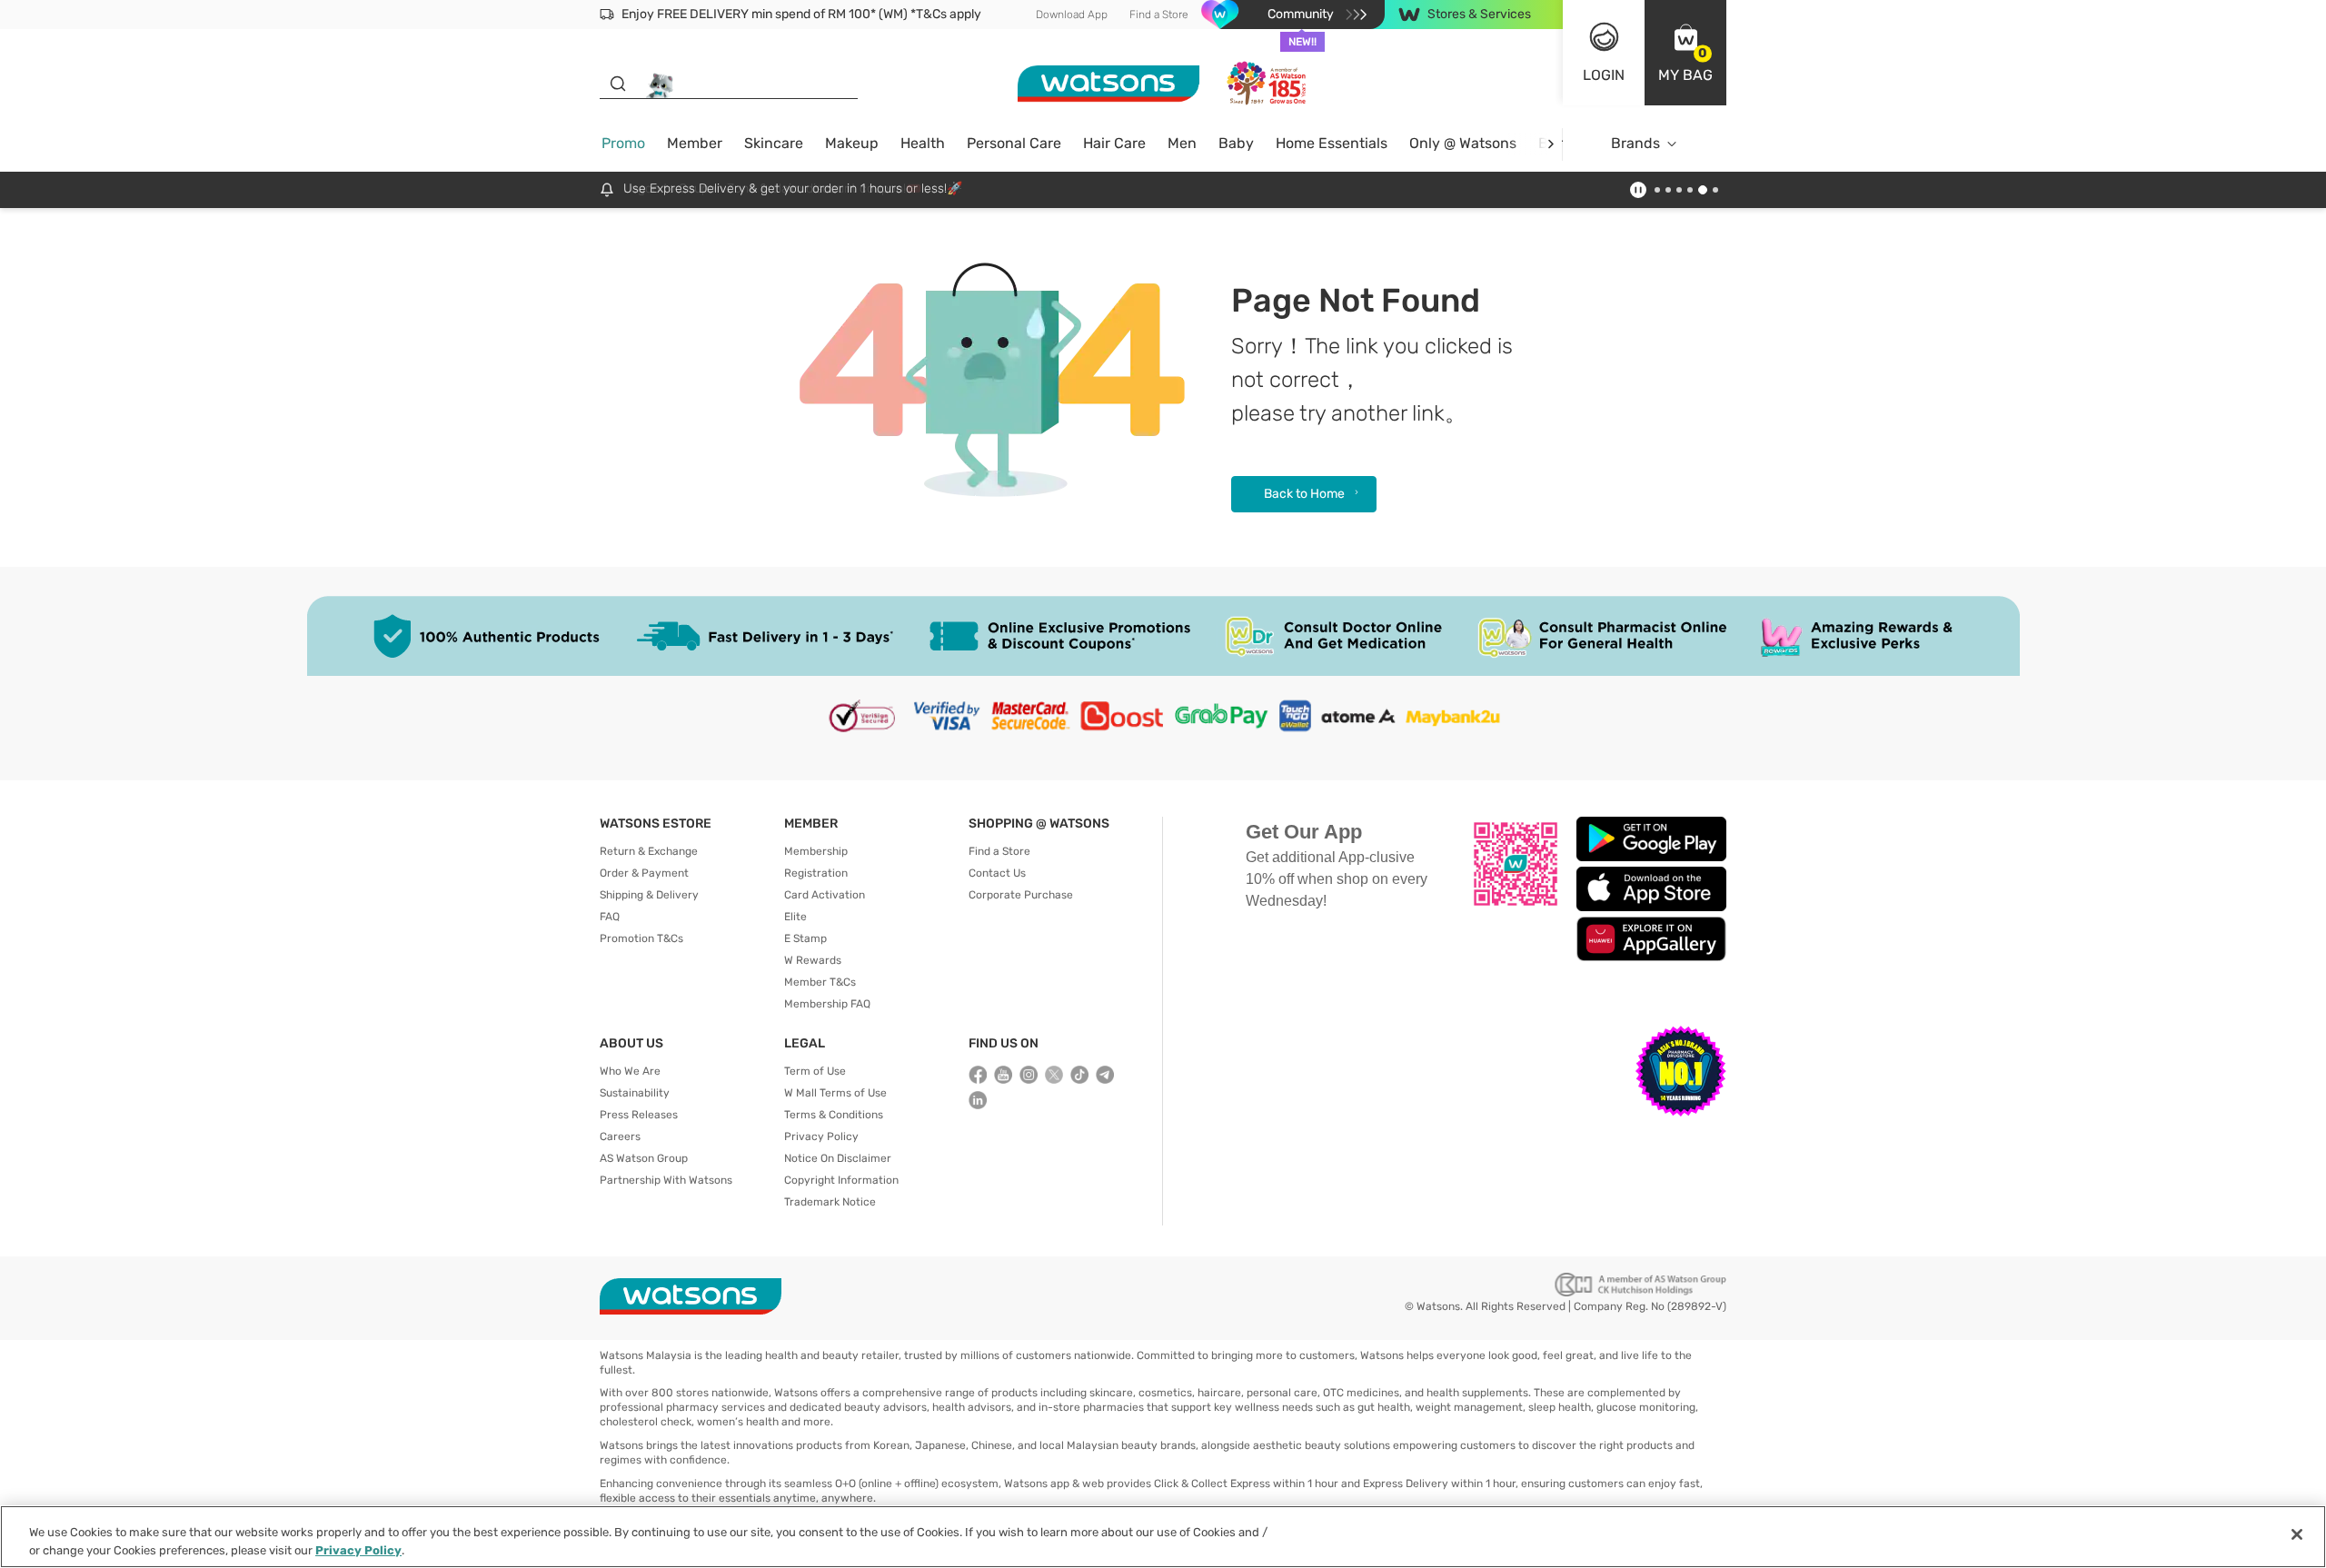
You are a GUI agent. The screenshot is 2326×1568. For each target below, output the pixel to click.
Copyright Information (841, 1180)
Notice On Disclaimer (838, 1158)
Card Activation (825, 895)
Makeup (852, 143)
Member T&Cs (820, 982)
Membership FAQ (827, 1004)
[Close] (2297, 1534)
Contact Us (997, 873)
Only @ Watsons (1463, 143)
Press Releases (639, 1115)
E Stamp (805, 938)
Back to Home (1304, 494)
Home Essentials (1332, 143)
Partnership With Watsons (666, 1180)
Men (1182, 143)
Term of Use (815, 1071)
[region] (1163, 1537)
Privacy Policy (821, 1136)
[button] (1685, 53)
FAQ (610, 917)
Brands (1635, 143)
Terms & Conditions (834, 1115)
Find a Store (1159, 15)
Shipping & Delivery (649, 895)
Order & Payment (644, 873)
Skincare (774, 143)
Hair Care (1114, 143)
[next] (1551, 144)
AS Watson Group (644, 1158)
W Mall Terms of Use (835, 1093)
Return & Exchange (649, 851)
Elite (795, 917)
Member (695, 143)
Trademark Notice (830, 1202)
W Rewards (813, 960)
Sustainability (635, 1093)
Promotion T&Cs (641, 938)
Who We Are (630, 1071)
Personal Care (1014, 143)
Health (923, 143)
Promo (623, 143)
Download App (1072, 15)
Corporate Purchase (1021, 895)
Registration (816, 873)
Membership (816, 851)
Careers (620, 1136)
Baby (1236, 143)
